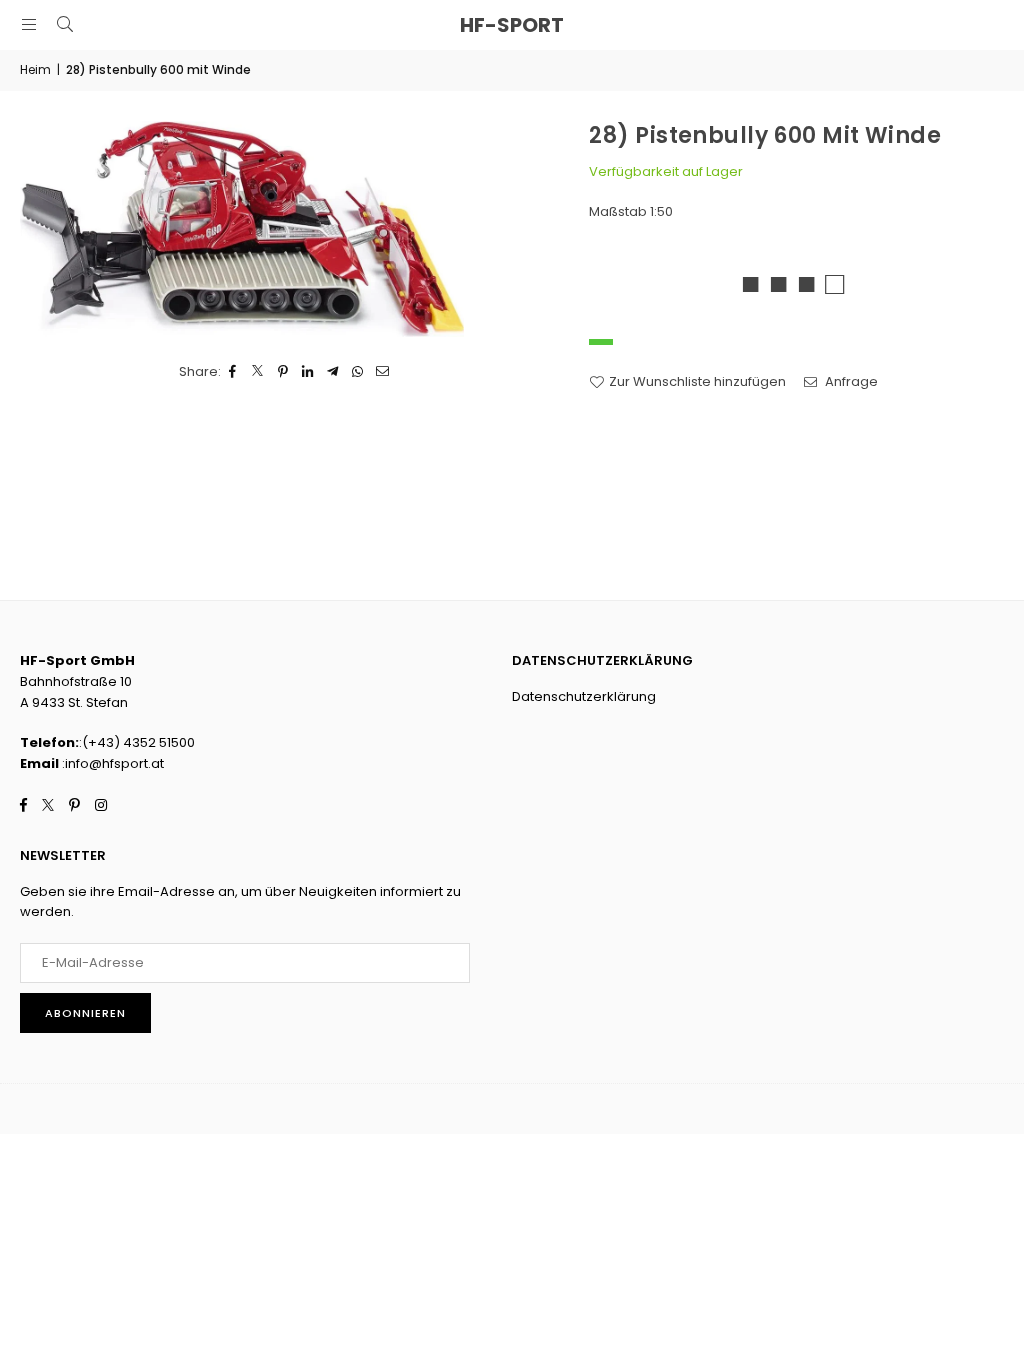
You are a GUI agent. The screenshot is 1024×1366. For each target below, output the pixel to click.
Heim (35, 69)
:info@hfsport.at (111, 763)
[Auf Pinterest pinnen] (283, 372)
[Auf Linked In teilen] (308, 372)
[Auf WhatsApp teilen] (358, 372)
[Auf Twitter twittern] (258, 372)
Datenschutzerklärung (584, 696)
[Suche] (65, 24)
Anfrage (850, 381)
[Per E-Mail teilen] (383, 372)
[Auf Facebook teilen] (233, 372)
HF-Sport (512, 25)
